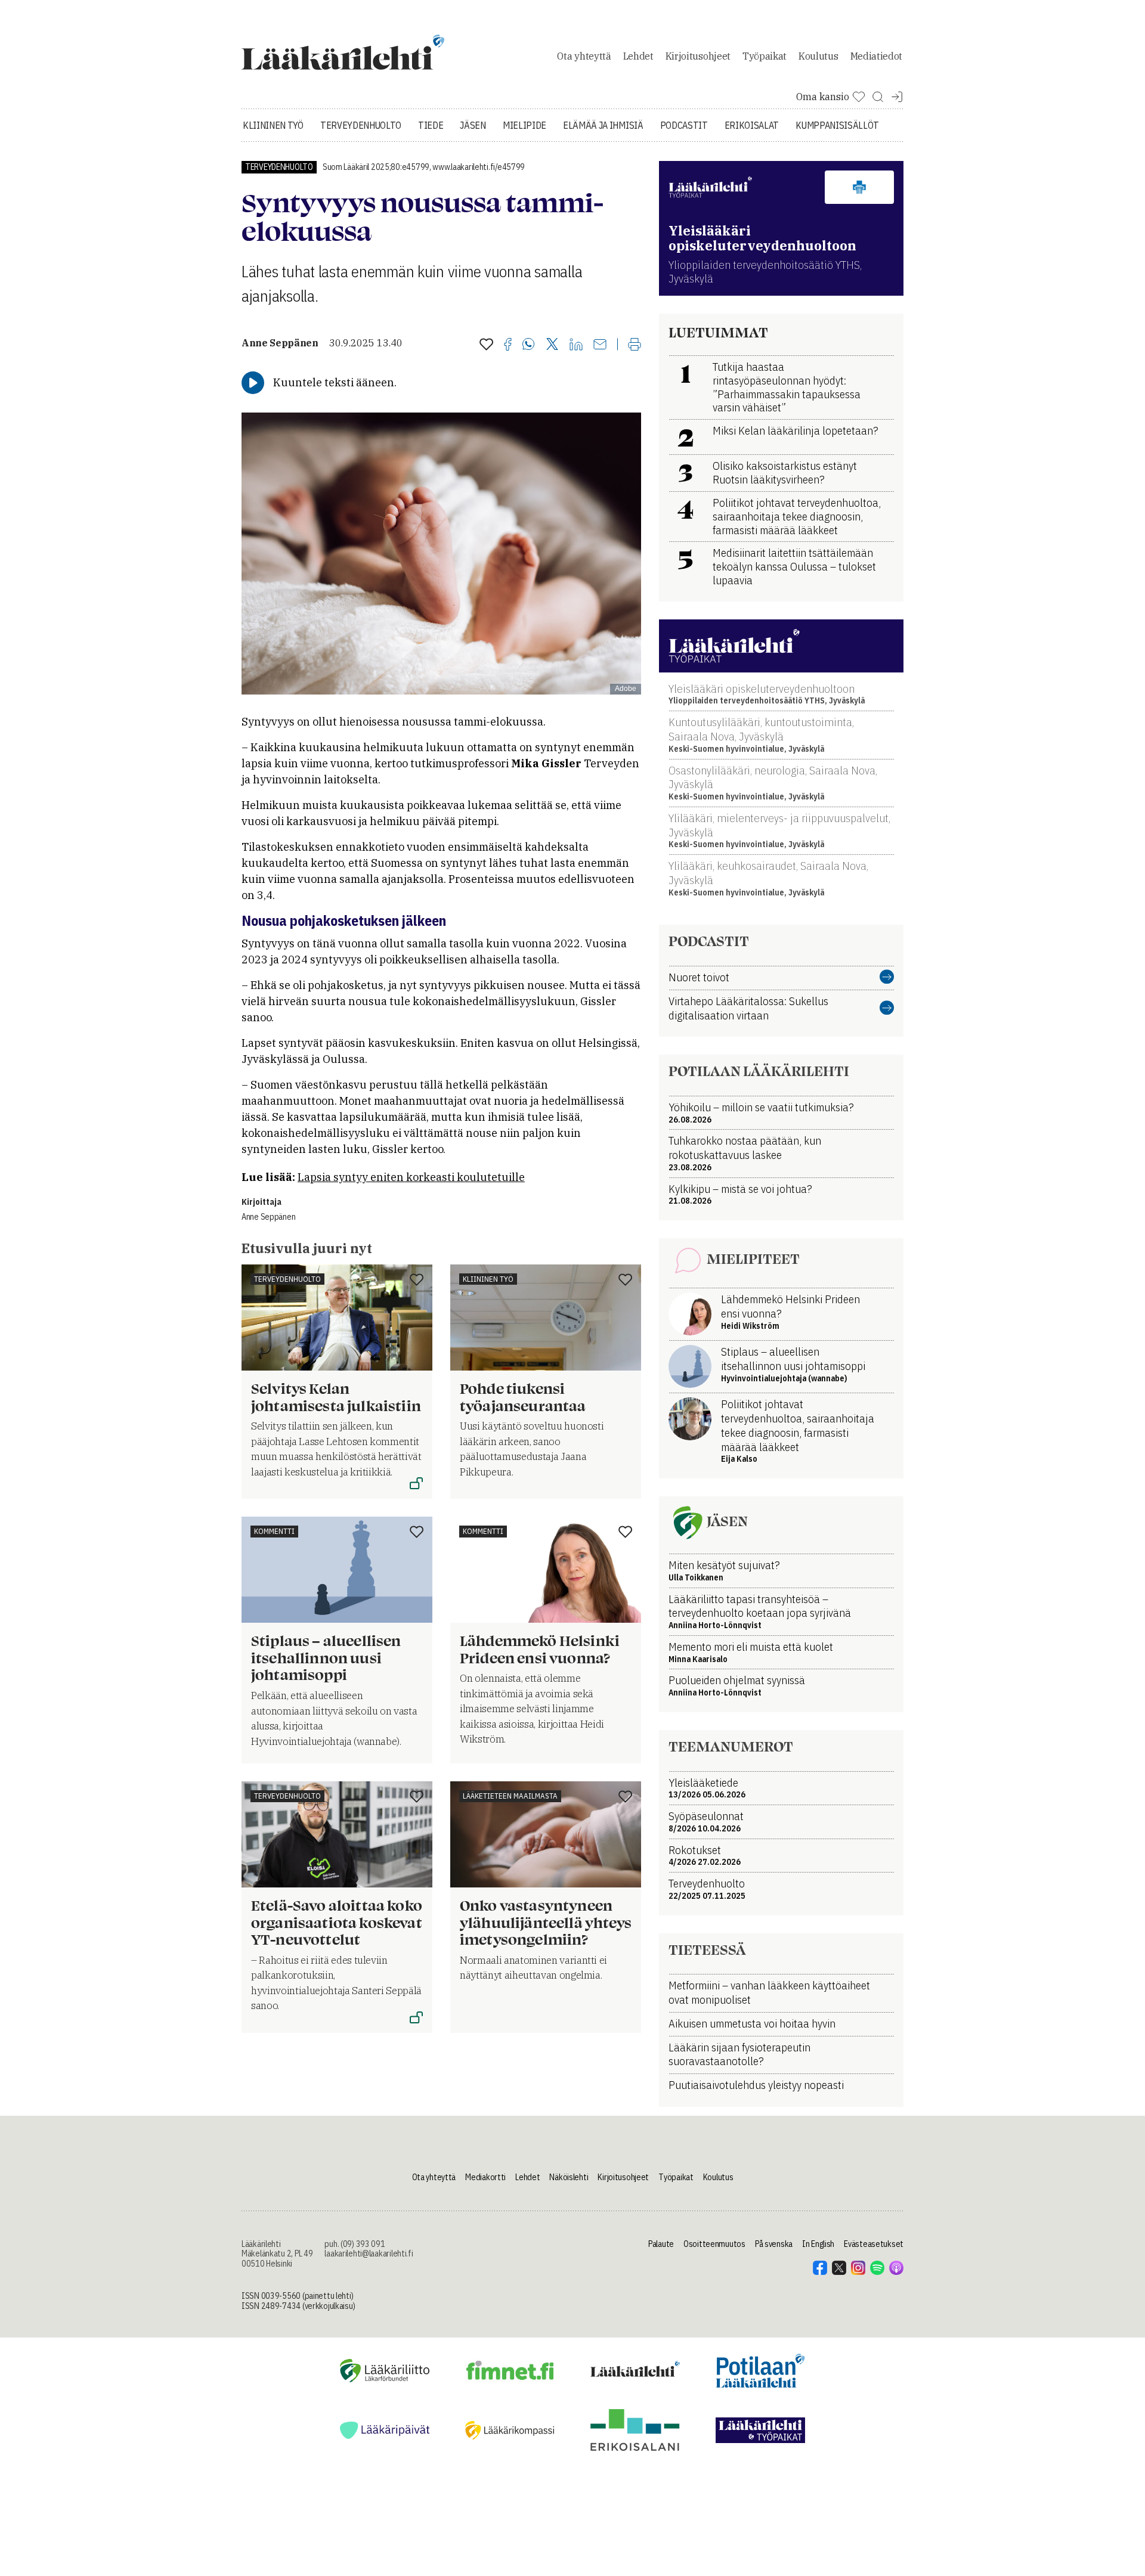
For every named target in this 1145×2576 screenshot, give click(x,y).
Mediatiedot (876, 56)
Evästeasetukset (874, 2244)
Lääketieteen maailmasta (510, 1796)
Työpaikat (765, 56)
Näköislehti (569, 2177)
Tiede (431, 125)
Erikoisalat (752, 125)
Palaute (661, 2244)
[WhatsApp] (529, 345)
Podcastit (684, 125)
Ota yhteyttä (584, 56)
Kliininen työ (273, 125)
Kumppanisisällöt (837, 125)
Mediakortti (485, 2177)
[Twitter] (552, 345)
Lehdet (638, 56)
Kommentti (274, 1531)
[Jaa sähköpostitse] (600, 345)
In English (818, 2244)
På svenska (774, 2244)
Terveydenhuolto (361, 125)
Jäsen (473, 125)
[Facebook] (508, 345)
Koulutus (818, 56)
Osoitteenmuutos (714, 2244)
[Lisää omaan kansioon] (486, 345)
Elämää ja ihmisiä (603, 125)
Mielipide (524, 125)
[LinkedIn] (576, 345)
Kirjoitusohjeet (698, 56)
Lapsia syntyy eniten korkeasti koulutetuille (411, 1177)
